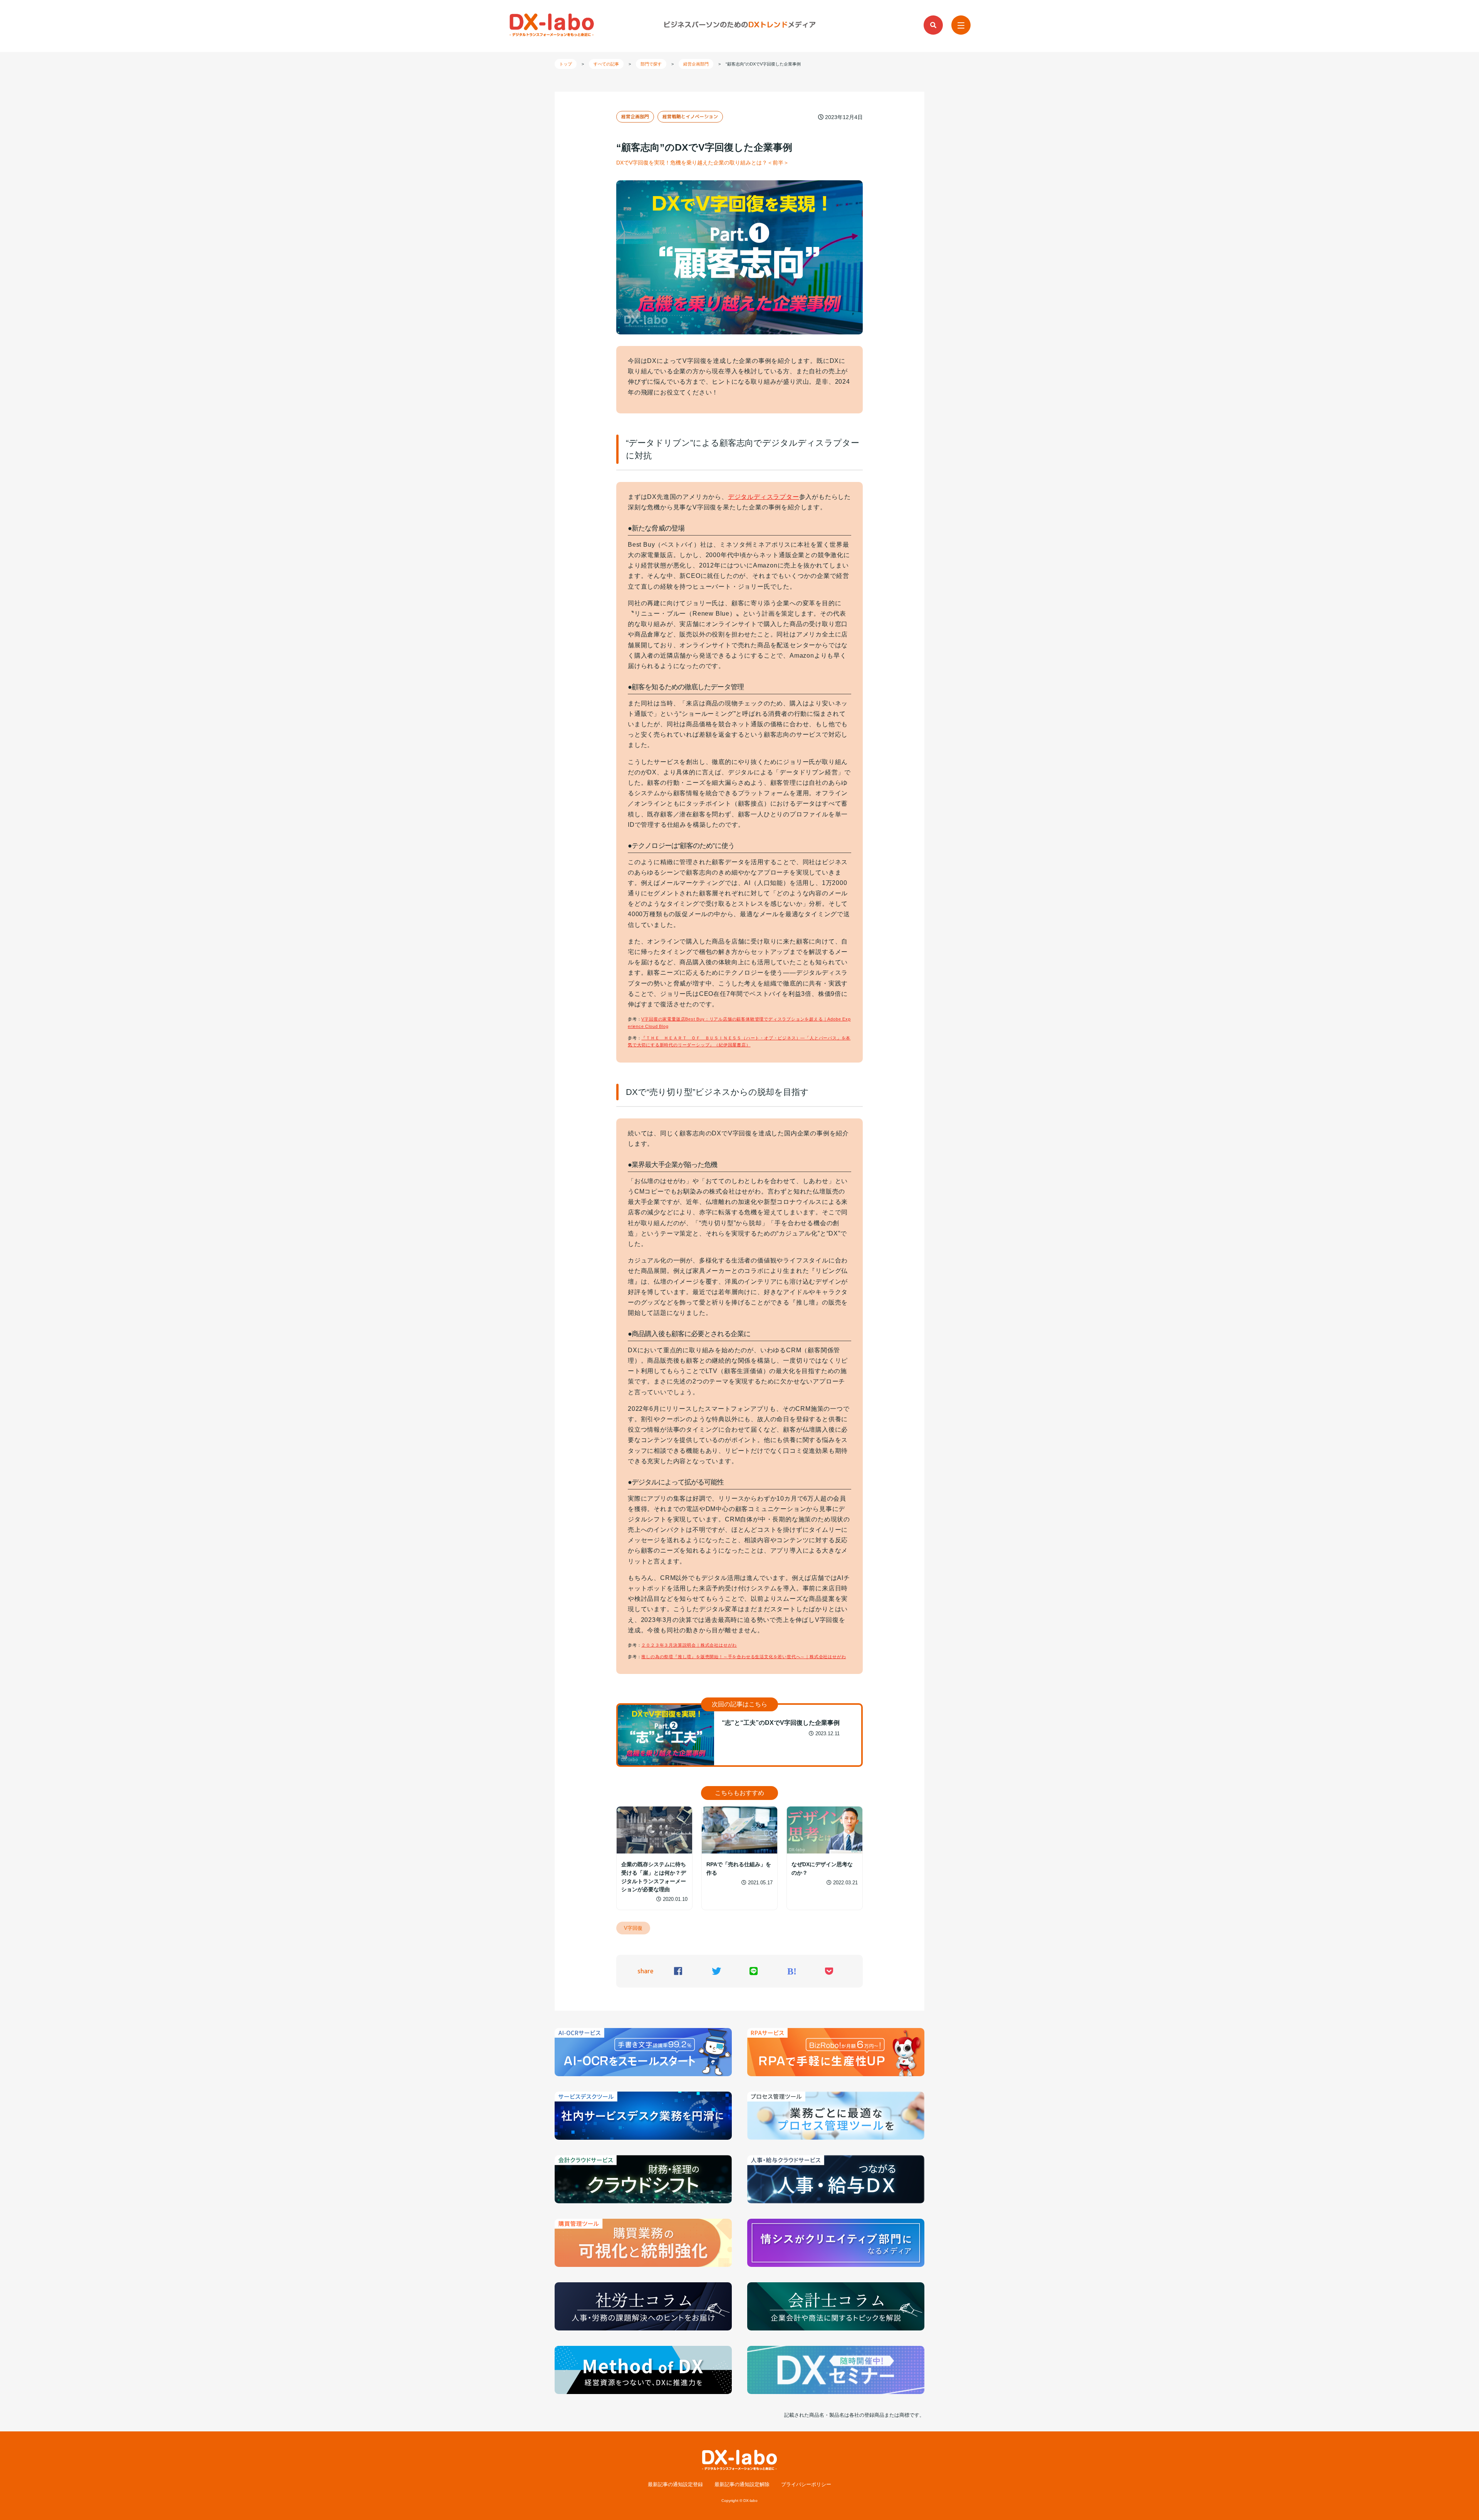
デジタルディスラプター (764, 497)
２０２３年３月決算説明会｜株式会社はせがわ (689, 1645)
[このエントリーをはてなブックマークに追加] (792, 1972)
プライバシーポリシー (806, 2485)
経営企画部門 (635, 117)
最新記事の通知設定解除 (742, 2485)
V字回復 (633, 1928)
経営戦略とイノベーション (690, 117)
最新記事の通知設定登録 (675, 2485)
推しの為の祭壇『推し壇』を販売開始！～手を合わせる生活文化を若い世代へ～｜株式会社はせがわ (744, 1657)
